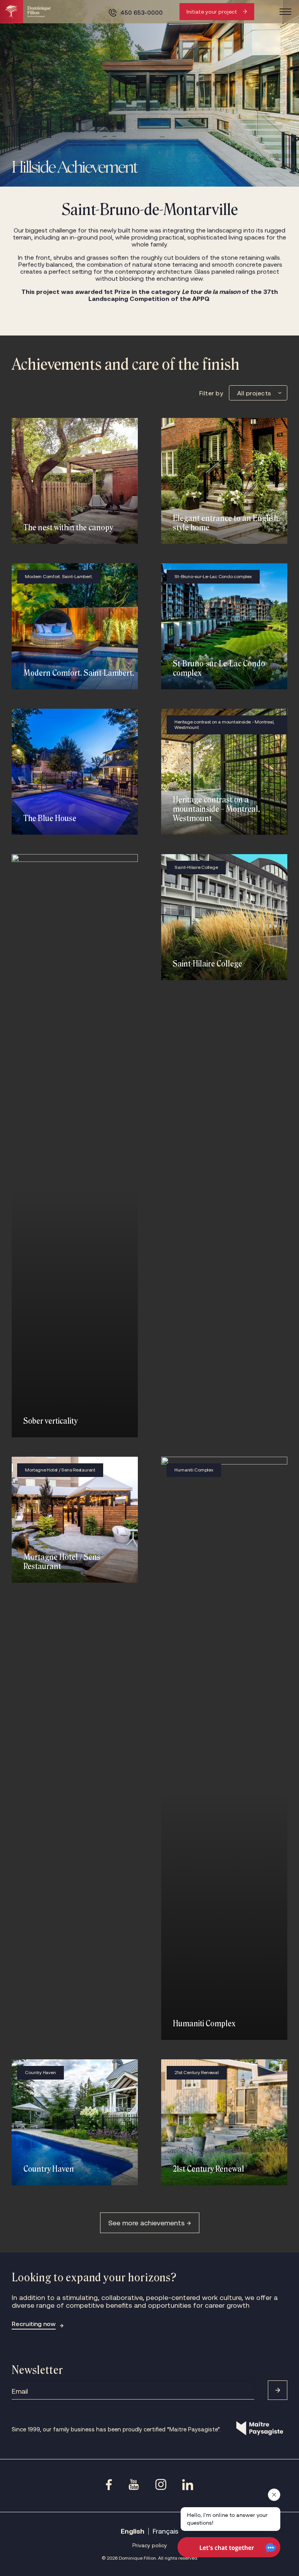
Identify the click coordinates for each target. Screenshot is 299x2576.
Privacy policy (150, 2545)
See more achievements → (150, 2223)
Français (165, 2531)
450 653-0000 (142, 13)
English (133, 2531)
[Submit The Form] (278, 2390)
